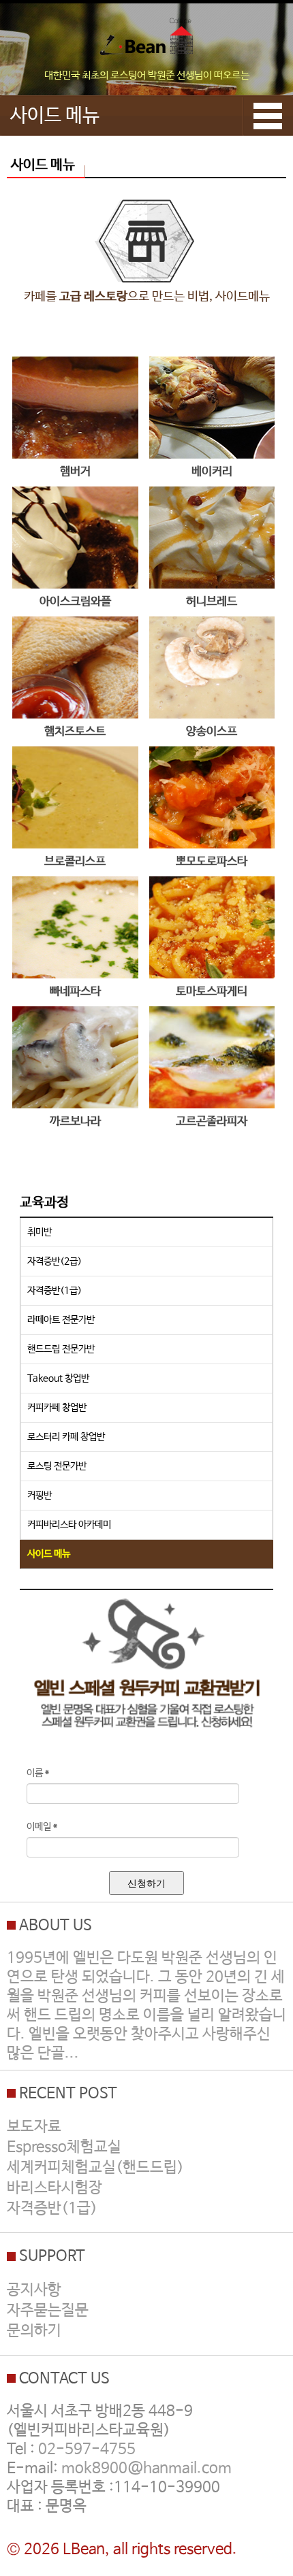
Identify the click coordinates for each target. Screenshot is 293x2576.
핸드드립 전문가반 (61, 1349)
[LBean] (146, 40)
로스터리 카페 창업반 (66, 1437)
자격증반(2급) (55, 1261)
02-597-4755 (87, 2449)
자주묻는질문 (48, 2311)
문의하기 (34, 2331)
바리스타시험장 (55, 2188)
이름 (38, 1773)
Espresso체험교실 (64, 2147)
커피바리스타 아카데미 (69, 1525)
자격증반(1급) (55, 1291)
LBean (84, 2549)
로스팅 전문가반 (57, 1466)
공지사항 (34, 2290)
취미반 (40, 1232)
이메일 (42, 1827)
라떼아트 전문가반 (61, 1320)
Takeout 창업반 (58, 1378)
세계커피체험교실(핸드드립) (95, 2168)
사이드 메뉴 (49, 1554)
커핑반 (40, 1496)
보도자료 (34, 2127)
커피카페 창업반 (57, 1408)
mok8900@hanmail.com (146, 2468)
